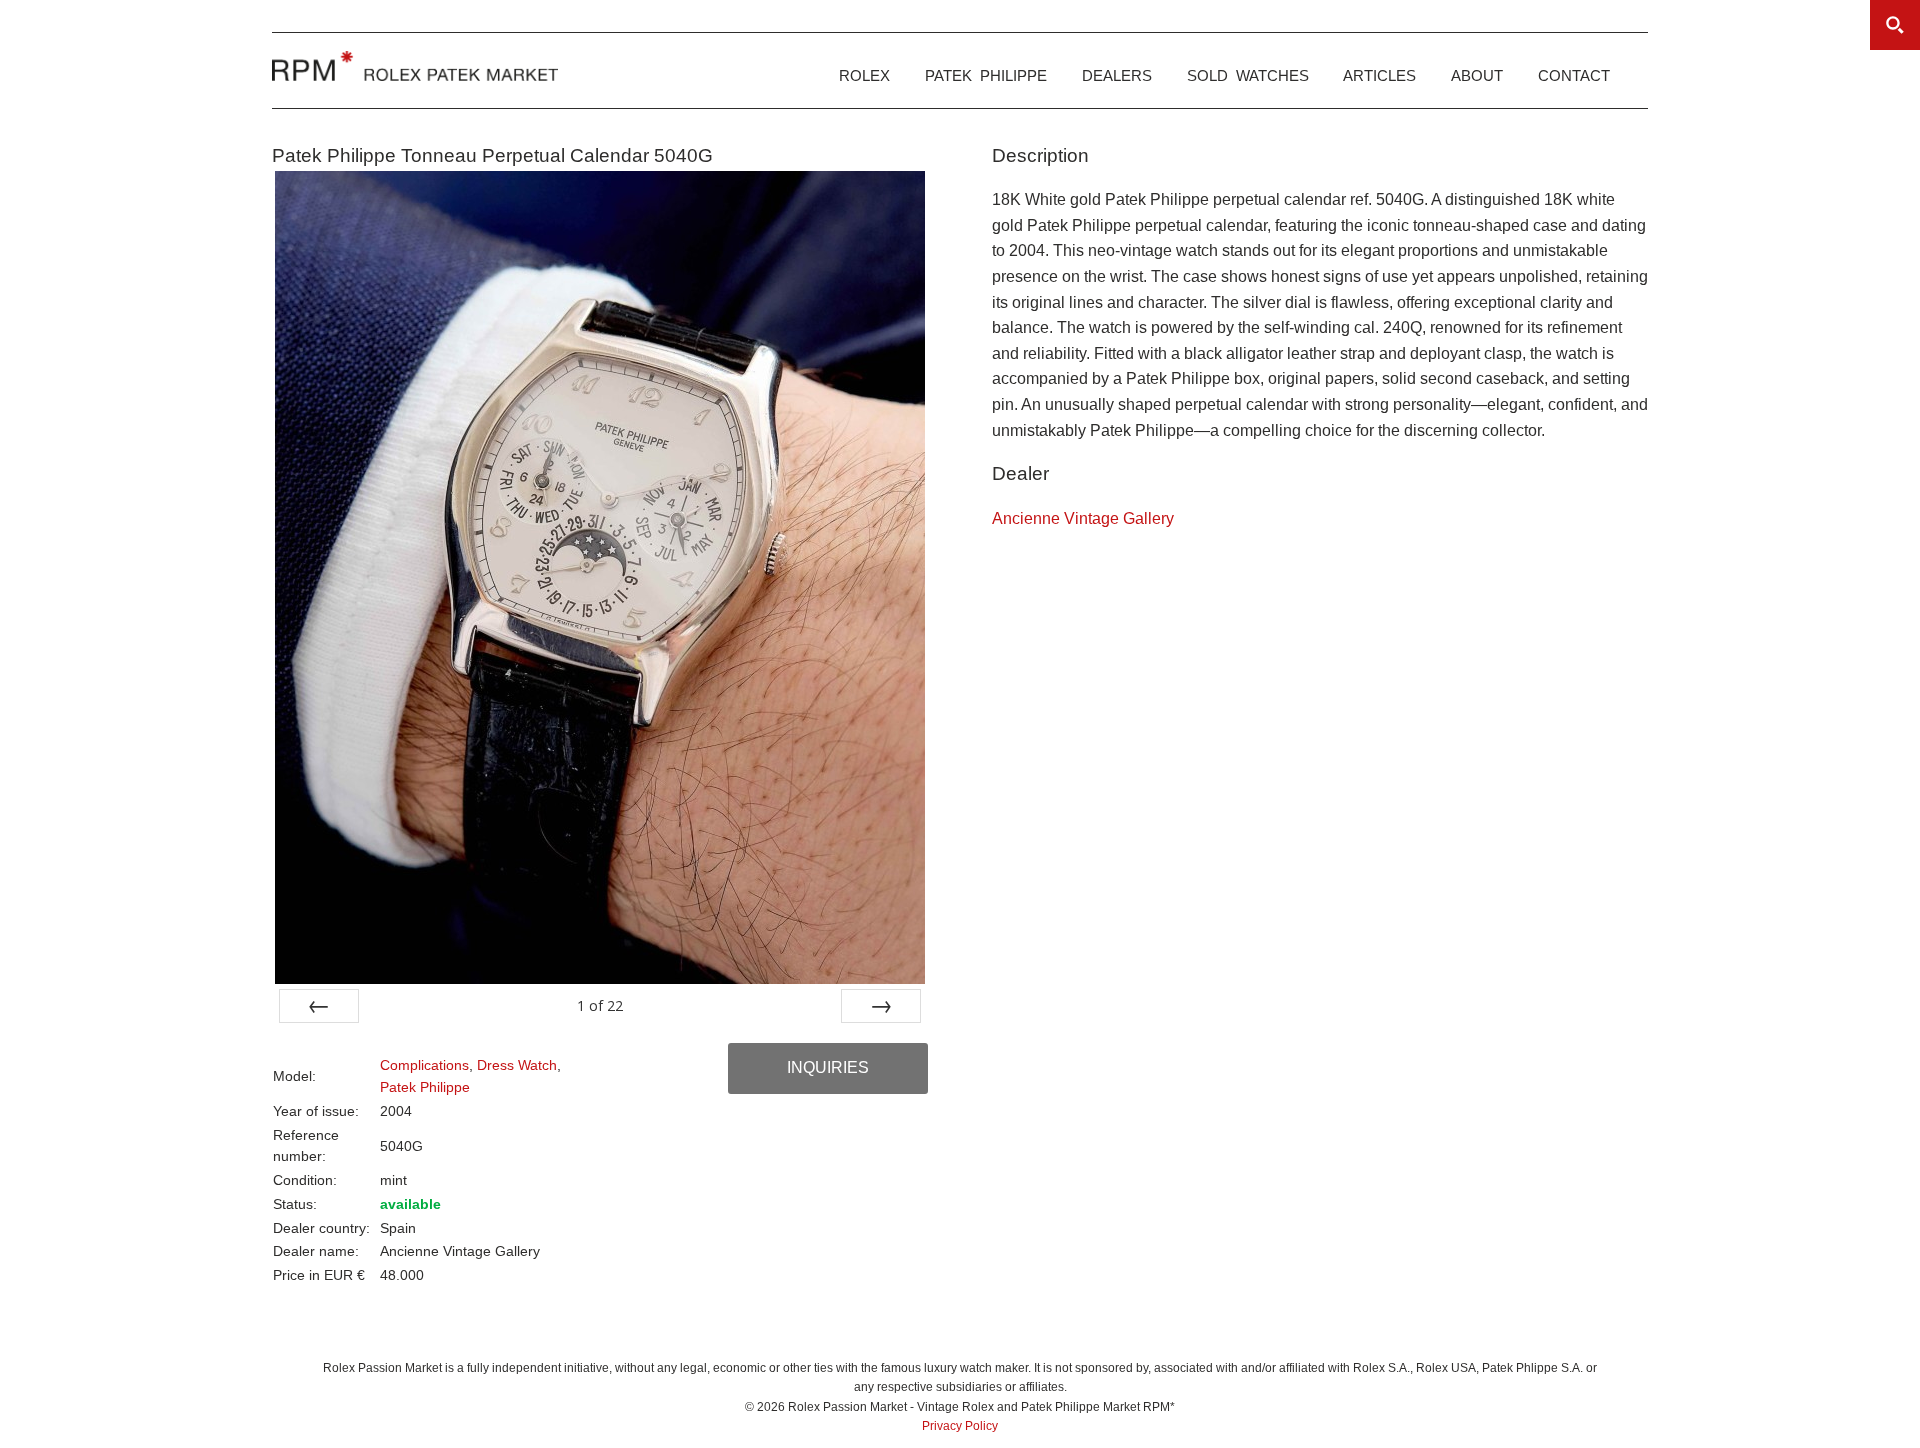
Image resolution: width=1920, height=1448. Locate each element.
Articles (1379, 75)
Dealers (1117, 75)
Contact (1574, 75)
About (1477, 75)
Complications (424, 1065)
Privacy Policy (960, 1426)
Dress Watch (517, 1065)
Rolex (864, 75)
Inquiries (828, 1067)
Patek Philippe (986, 75)
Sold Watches (1248, 75)
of (600, 1005)
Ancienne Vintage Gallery (1083, 518)
